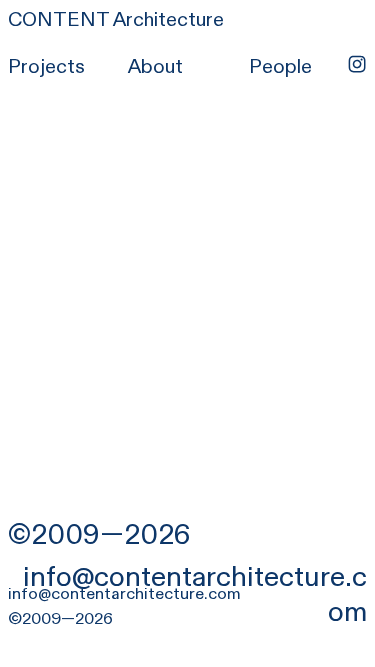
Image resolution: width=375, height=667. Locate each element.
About (155, 66)
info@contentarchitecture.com (195, 594)
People (280, 66)
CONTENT (58, 19)
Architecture (166, 19)
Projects (46, 66)
